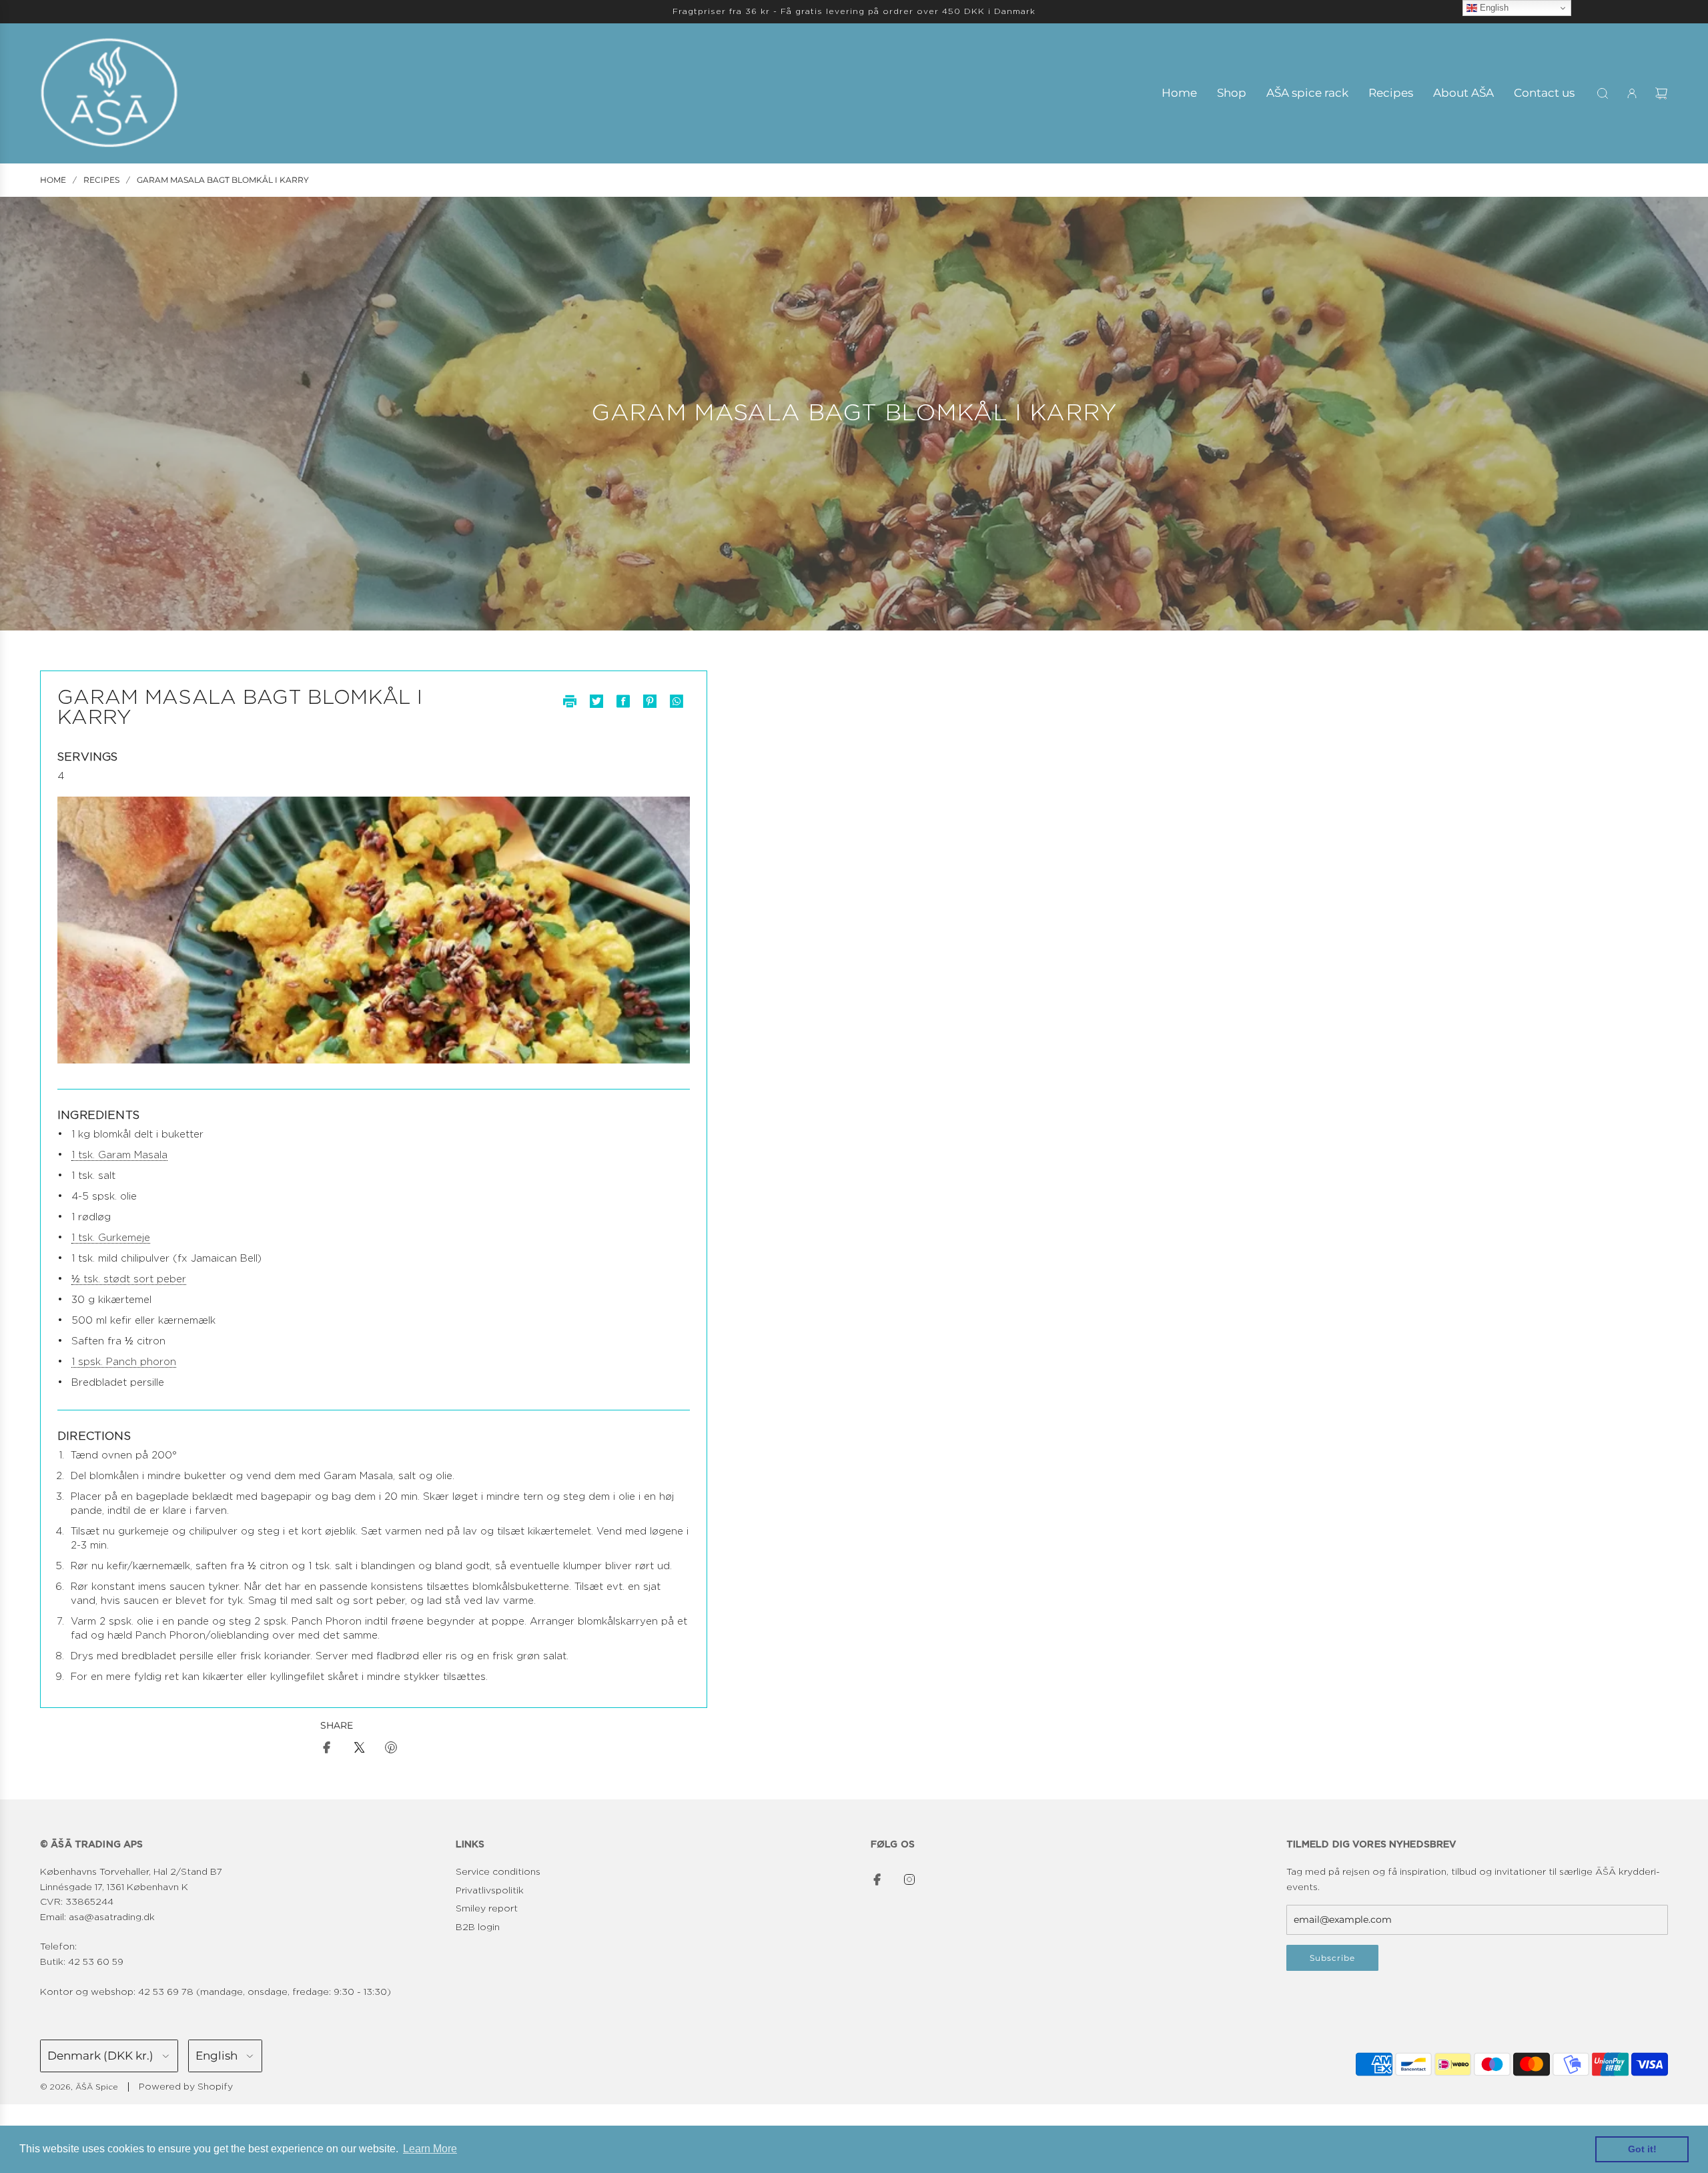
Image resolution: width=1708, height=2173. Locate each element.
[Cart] (1661, 93)
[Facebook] (877, 1879)
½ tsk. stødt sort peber (129, 1279)
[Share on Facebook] (327, 1750)
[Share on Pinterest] (391, 1750)
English (1493, 8)
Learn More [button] (430, 2149)
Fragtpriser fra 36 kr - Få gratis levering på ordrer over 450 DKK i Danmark (854, 11)
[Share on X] (359, 1750)
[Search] (1603, 93)
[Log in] (1632, 93)
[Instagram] (909, 1879)
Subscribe (1332, 1958)
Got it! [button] (1642, 2149)
